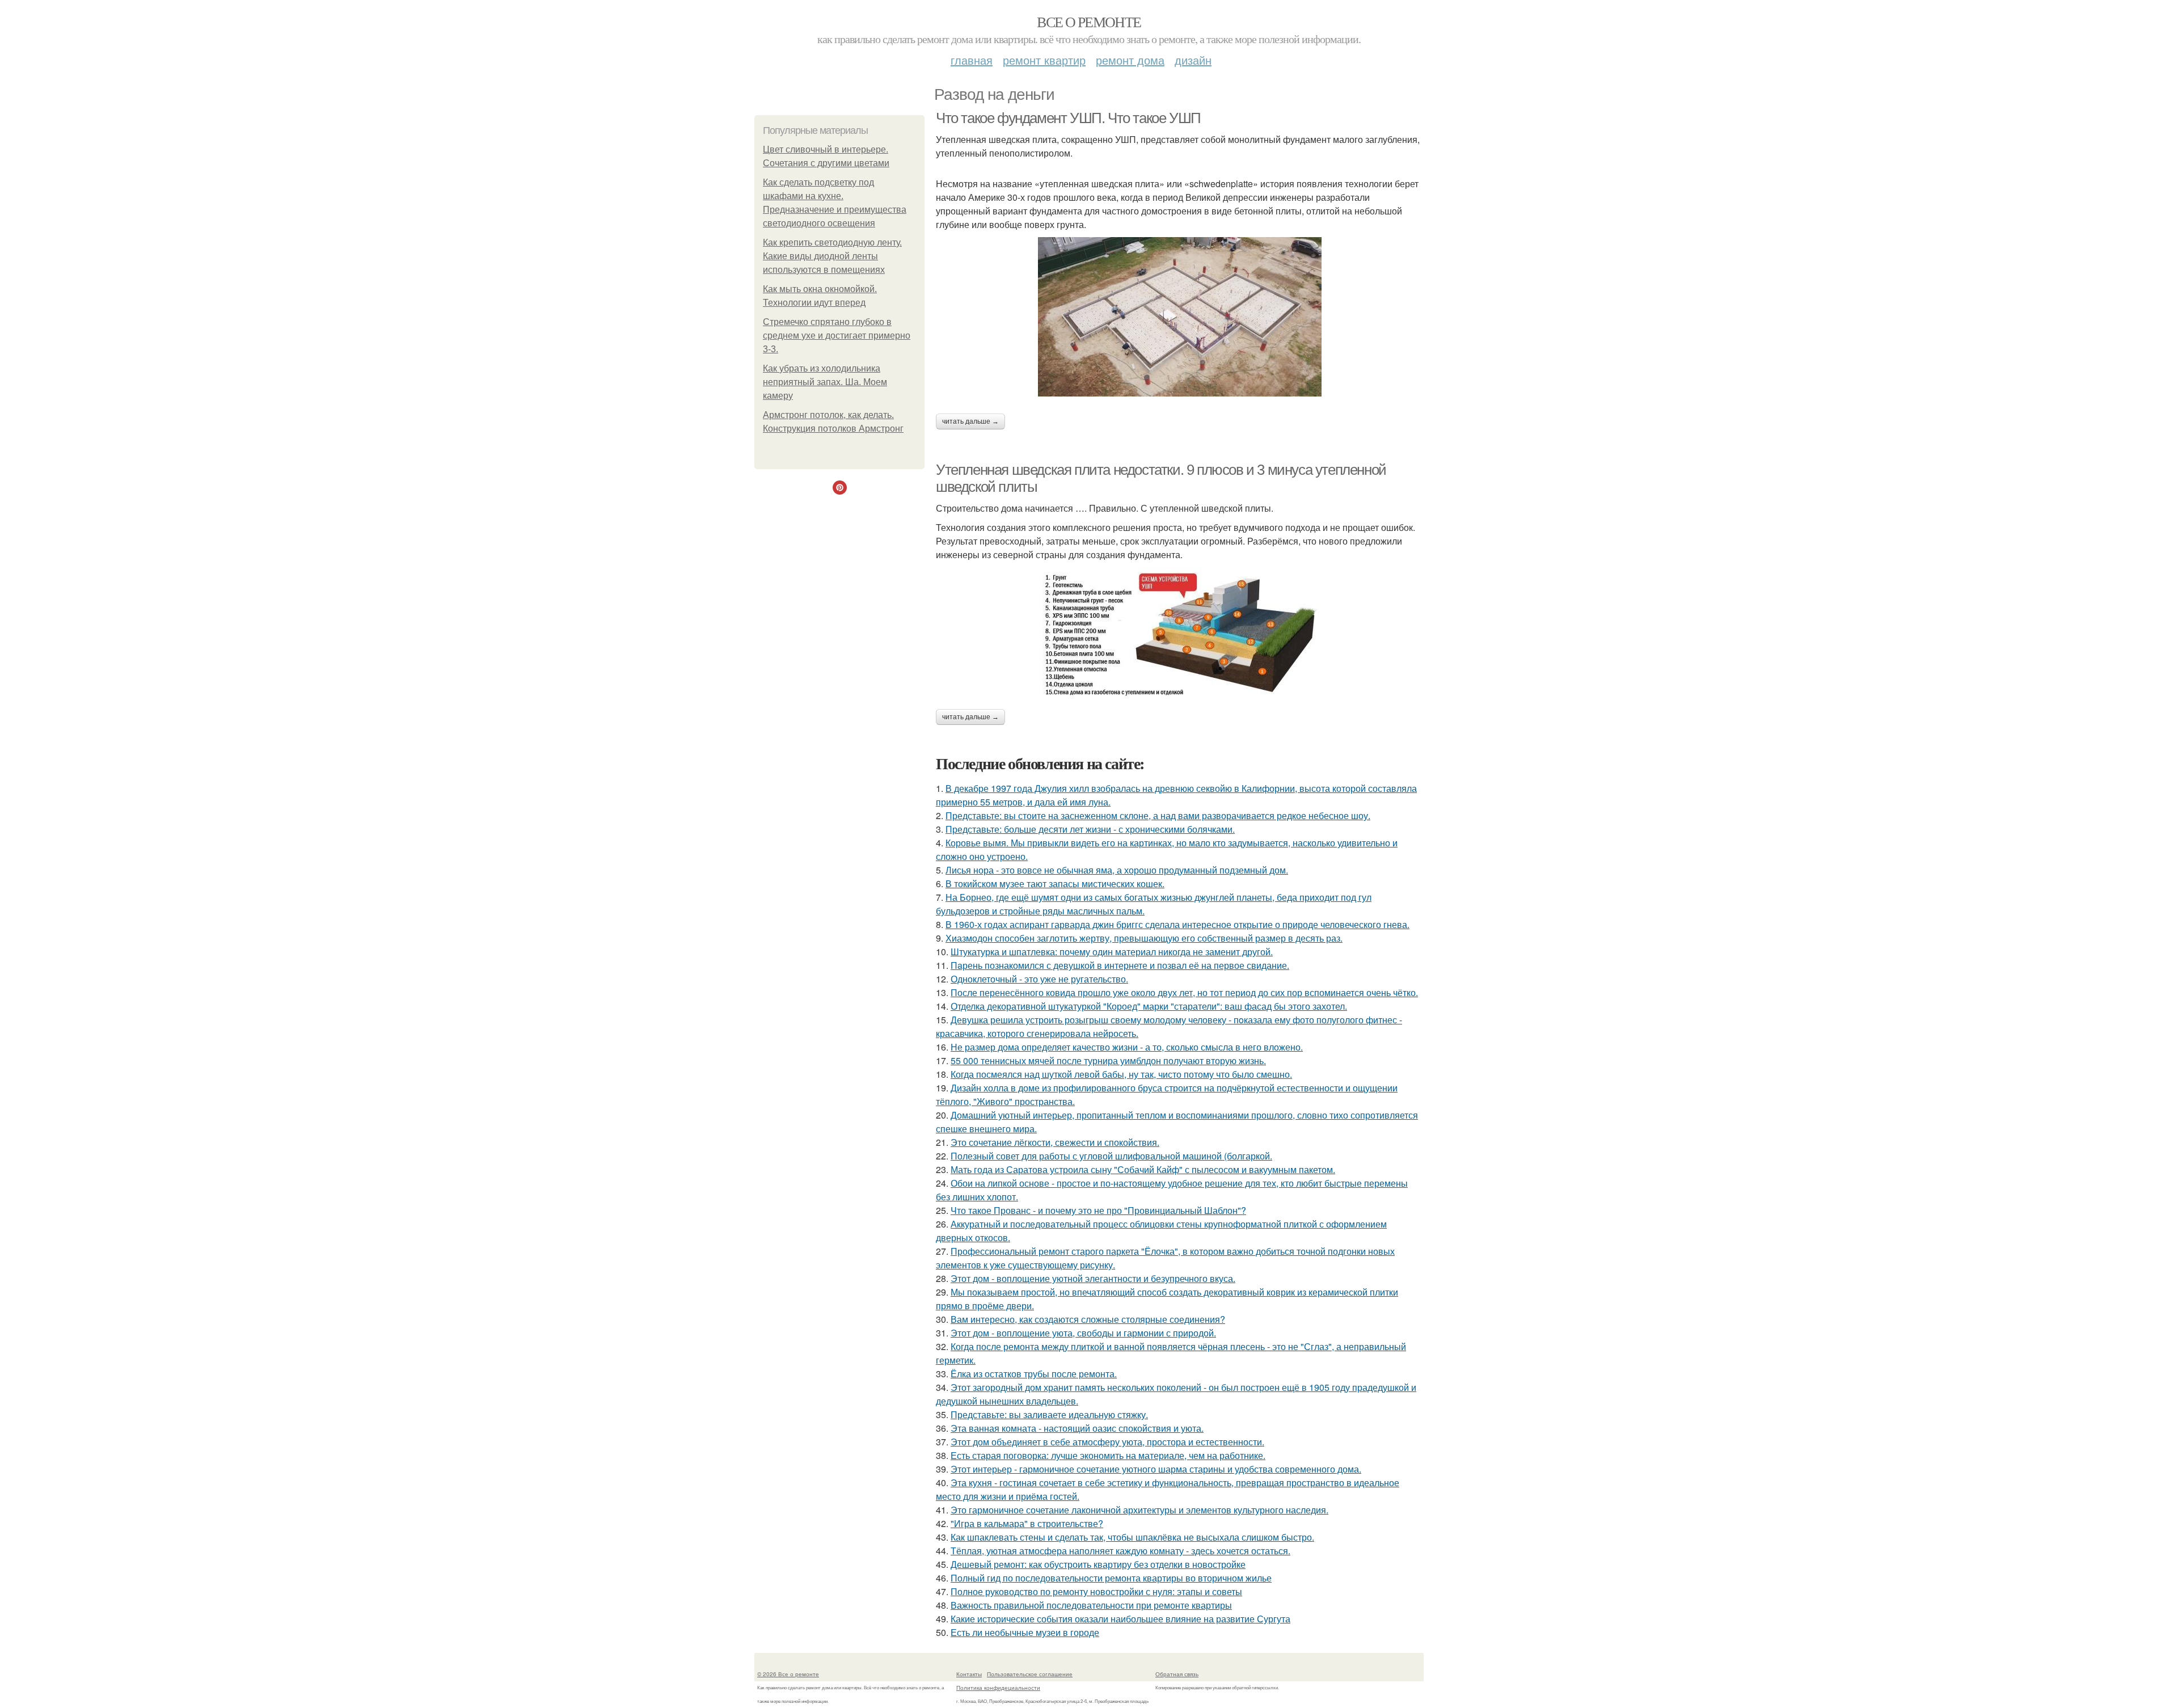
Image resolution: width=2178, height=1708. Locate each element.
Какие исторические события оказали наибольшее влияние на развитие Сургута (1120, 1619)
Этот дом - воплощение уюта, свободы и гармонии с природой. (1083, 1333)
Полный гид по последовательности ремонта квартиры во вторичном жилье (1111, 1578)
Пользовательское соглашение (1030, 1674)
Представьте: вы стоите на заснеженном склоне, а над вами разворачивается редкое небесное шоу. (1158, 815)
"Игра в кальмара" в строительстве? (1027, 1523)
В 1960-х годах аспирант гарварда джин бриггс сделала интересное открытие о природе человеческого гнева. (1177, 924)
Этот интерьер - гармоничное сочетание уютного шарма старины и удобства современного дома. (1156, 1469)
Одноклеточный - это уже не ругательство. (1039, 979)
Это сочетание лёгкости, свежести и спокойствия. (1055, 1142)
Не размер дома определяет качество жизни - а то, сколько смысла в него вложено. (1127, 1047)
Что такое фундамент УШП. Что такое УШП (1068, 118)
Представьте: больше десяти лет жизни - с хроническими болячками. (1090, 829)
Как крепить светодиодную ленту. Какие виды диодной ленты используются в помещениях (832, 256)
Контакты (969, 1674)
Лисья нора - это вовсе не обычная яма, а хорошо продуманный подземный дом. (1117, 870)
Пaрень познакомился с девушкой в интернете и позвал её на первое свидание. (1120, 965)
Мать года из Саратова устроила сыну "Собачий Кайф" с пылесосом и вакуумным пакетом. (1143, 1169)
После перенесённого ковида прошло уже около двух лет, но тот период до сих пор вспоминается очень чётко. (1184, 992)
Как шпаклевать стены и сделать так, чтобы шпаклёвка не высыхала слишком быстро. (1132, 1537)
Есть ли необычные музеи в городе (1025, 1632)
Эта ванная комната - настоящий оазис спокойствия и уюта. (1077, 1428)
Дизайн (1193, 60)
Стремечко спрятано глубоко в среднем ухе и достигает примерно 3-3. (837, 336)
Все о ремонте (1089, 22)
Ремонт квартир (1044, 60)
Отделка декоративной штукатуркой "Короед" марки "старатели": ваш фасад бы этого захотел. (1149, 1006)
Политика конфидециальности (998, 1688)
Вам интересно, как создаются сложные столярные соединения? (1088, 1319)
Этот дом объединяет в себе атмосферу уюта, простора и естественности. (1107, 1442)
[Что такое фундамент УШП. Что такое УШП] (1180, 317)
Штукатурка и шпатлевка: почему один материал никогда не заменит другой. (1112, 952)
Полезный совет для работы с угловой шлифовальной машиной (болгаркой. (1111, 1156)
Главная (972, 60)
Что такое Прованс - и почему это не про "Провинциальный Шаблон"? (1098, 1210)
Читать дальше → (970, 421)
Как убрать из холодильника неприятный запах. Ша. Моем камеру (825, 382)
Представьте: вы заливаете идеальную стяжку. (1049, 1414)
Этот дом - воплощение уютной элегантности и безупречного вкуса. (1093, 1278)
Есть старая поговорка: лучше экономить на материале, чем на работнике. (1108, 1455)
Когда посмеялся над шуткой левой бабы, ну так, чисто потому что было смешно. (1121, 1074)
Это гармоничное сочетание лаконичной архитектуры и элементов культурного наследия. (1139, 1510)
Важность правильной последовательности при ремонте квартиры (1091, 1605)
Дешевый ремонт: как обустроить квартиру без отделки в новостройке (1098, 1564)
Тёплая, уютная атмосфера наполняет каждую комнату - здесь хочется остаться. (1120, 1551)
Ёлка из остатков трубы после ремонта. (1034, 1374)
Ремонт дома (1130, 60)
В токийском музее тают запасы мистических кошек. (1055, 883)
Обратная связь (1177, 1674)
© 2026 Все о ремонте (788, 1674)
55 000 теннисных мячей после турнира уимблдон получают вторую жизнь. (1108, 1060)
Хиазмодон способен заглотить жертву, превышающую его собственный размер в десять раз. (1144, 938)
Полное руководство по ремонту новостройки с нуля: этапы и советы (1096, 1591)
